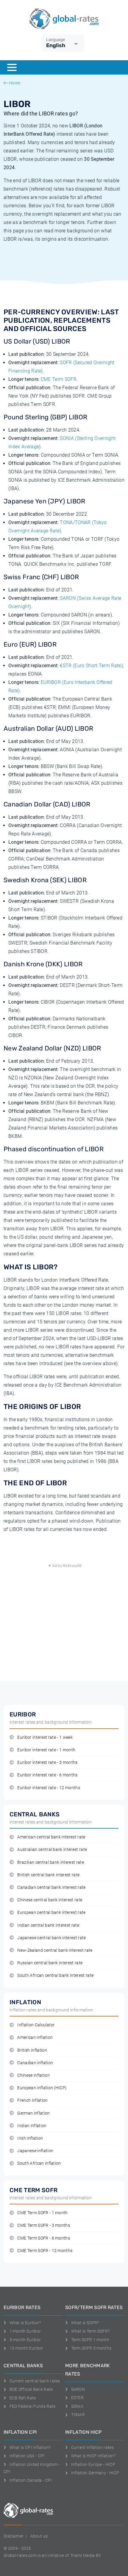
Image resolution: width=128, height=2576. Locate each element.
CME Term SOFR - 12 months (45, 2251)
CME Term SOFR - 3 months (44, 2225)
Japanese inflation (35, 2151)
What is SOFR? (85, 2323)
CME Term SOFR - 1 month (42, 2213)
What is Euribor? (25, 2323)
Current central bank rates (35, 2381)
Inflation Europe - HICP (93, 2464)
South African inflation (39, 2163)
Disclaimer (14, 2536)
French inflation (32, 2100)
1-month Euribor (25, 2331)
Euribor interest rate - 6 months (47, 1775)
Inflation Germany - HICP (95, 2473)
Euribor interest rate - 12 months (49, 1788)
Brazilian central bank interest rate (51, 1862)
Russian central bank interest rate (50, 1963)
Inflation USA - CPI (27, 2456)
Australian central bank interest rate (52, 1850)
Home (15, 83)
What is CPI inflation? (30, 2447)
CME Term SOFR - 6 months (44, 2238)
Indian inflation (32, 2126)
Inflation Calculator (36, 2025)
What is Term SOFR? (90, 2331)
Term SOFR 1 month (90, 2340)
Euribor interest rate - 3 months (47, 1763)
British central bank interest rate (48, 1875)
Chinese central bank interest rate (50, 1900)
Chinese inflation (33, 2075)
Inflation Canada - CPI (31, 2480)
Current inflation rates (92, 2447)
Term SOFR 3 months (91, 2348)
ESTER (77, 2398)
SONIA (77, 2406)
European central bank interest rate (51, 1913)
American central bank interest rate (51, 1837)
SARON (78, 2389)
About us (39, 2536)
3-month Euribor (25, 2340)
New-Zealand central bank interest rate (55, 1950)
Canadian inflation (35, 2063)
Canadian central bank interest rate (51, 1887)
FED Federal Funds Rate (33, 2406)
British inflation (32, 2050)
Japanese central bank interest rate (51, 1938)
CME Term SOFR (59, 379)
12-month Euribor (26, 2348)
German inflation (33, 2113)
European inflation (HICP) (42, 2088)
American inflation (35, 2038)
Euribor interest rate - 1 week (45, 1737)
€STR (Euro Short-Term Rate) (91, 666)
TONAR (78, 2415)
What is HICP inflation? (93, 2456)
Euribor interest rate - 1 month (46, 1750)
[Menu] (12, 67)
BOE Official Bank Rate (31, 2389)
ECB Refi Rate (23, 2398)
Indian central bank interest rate (48, 1925)
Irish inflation (30, 2138)
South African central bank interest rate (55, 1975)
